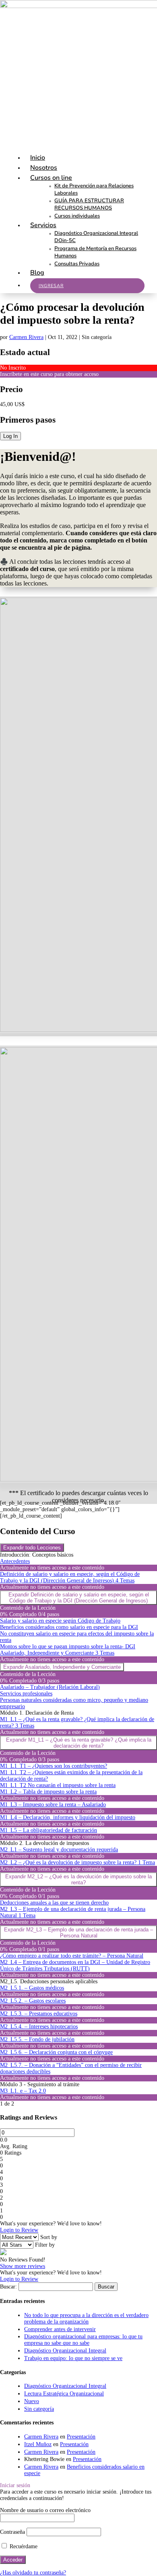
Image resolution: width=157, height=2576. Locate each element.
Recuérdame (23, 2546)
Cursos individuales (77, 216)
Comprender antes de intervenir (60, 2329)
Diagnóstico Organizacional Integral (65, 2351)
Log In (10, 436)
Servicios (43, 225)
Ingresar (51, 286)
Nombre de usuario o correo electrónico (45, 2510)
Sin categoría (39, 2409)
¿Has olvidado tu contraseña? (33, 2573)
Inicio (38, 158)
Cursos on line (51, 178)
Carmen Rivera (26, 337)
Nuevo (32, 2401)
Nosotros (44, 168)
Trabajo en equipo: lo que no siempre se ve (73, 2358)
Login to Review (19, 2230)
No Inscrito (13, 368)
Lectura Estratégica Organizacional (64, 2394)
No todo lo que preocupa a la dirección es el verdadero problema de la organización (86, 2318)
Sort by (49, 2237)
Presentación (81, 2437)
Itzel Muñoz (38, 2444)
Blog (37, 273)
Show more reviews (23, 2266)
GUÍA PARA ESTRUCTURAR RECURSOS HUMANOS (89, 204)
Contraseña (12, 2532)
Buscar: (8, 2287)
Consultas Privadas (77, 264)
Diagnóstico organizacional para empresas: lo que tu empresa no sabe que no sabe (83, 2340)
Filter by (45, 2245)
